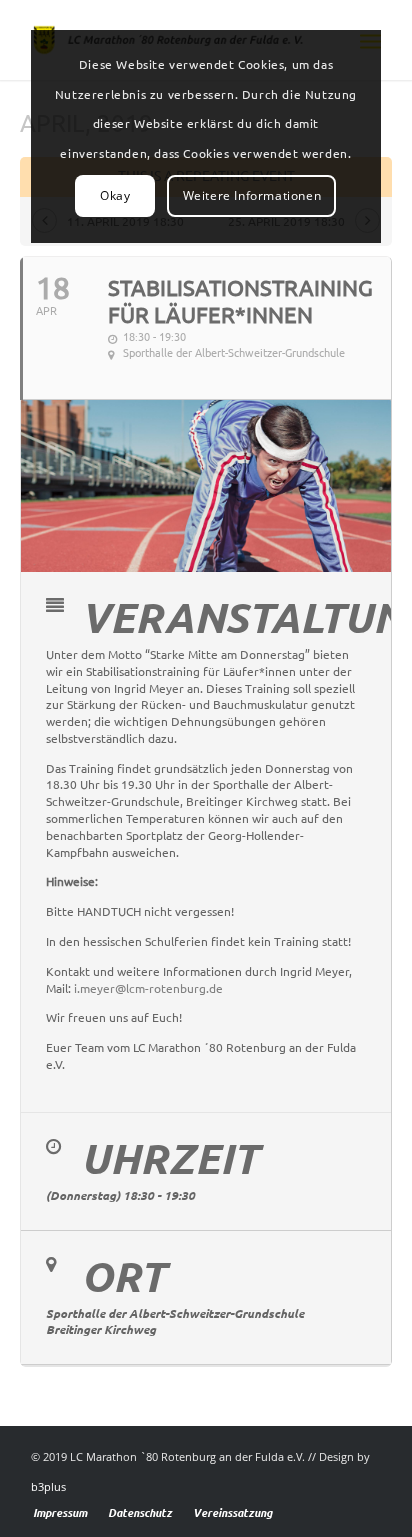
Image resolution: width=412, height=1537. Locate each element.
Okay (115, 195)
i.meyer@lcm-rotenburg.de (148, 988)
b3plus (48, 1486)
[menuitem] (60, 1513)
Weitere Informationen (252, 195)
